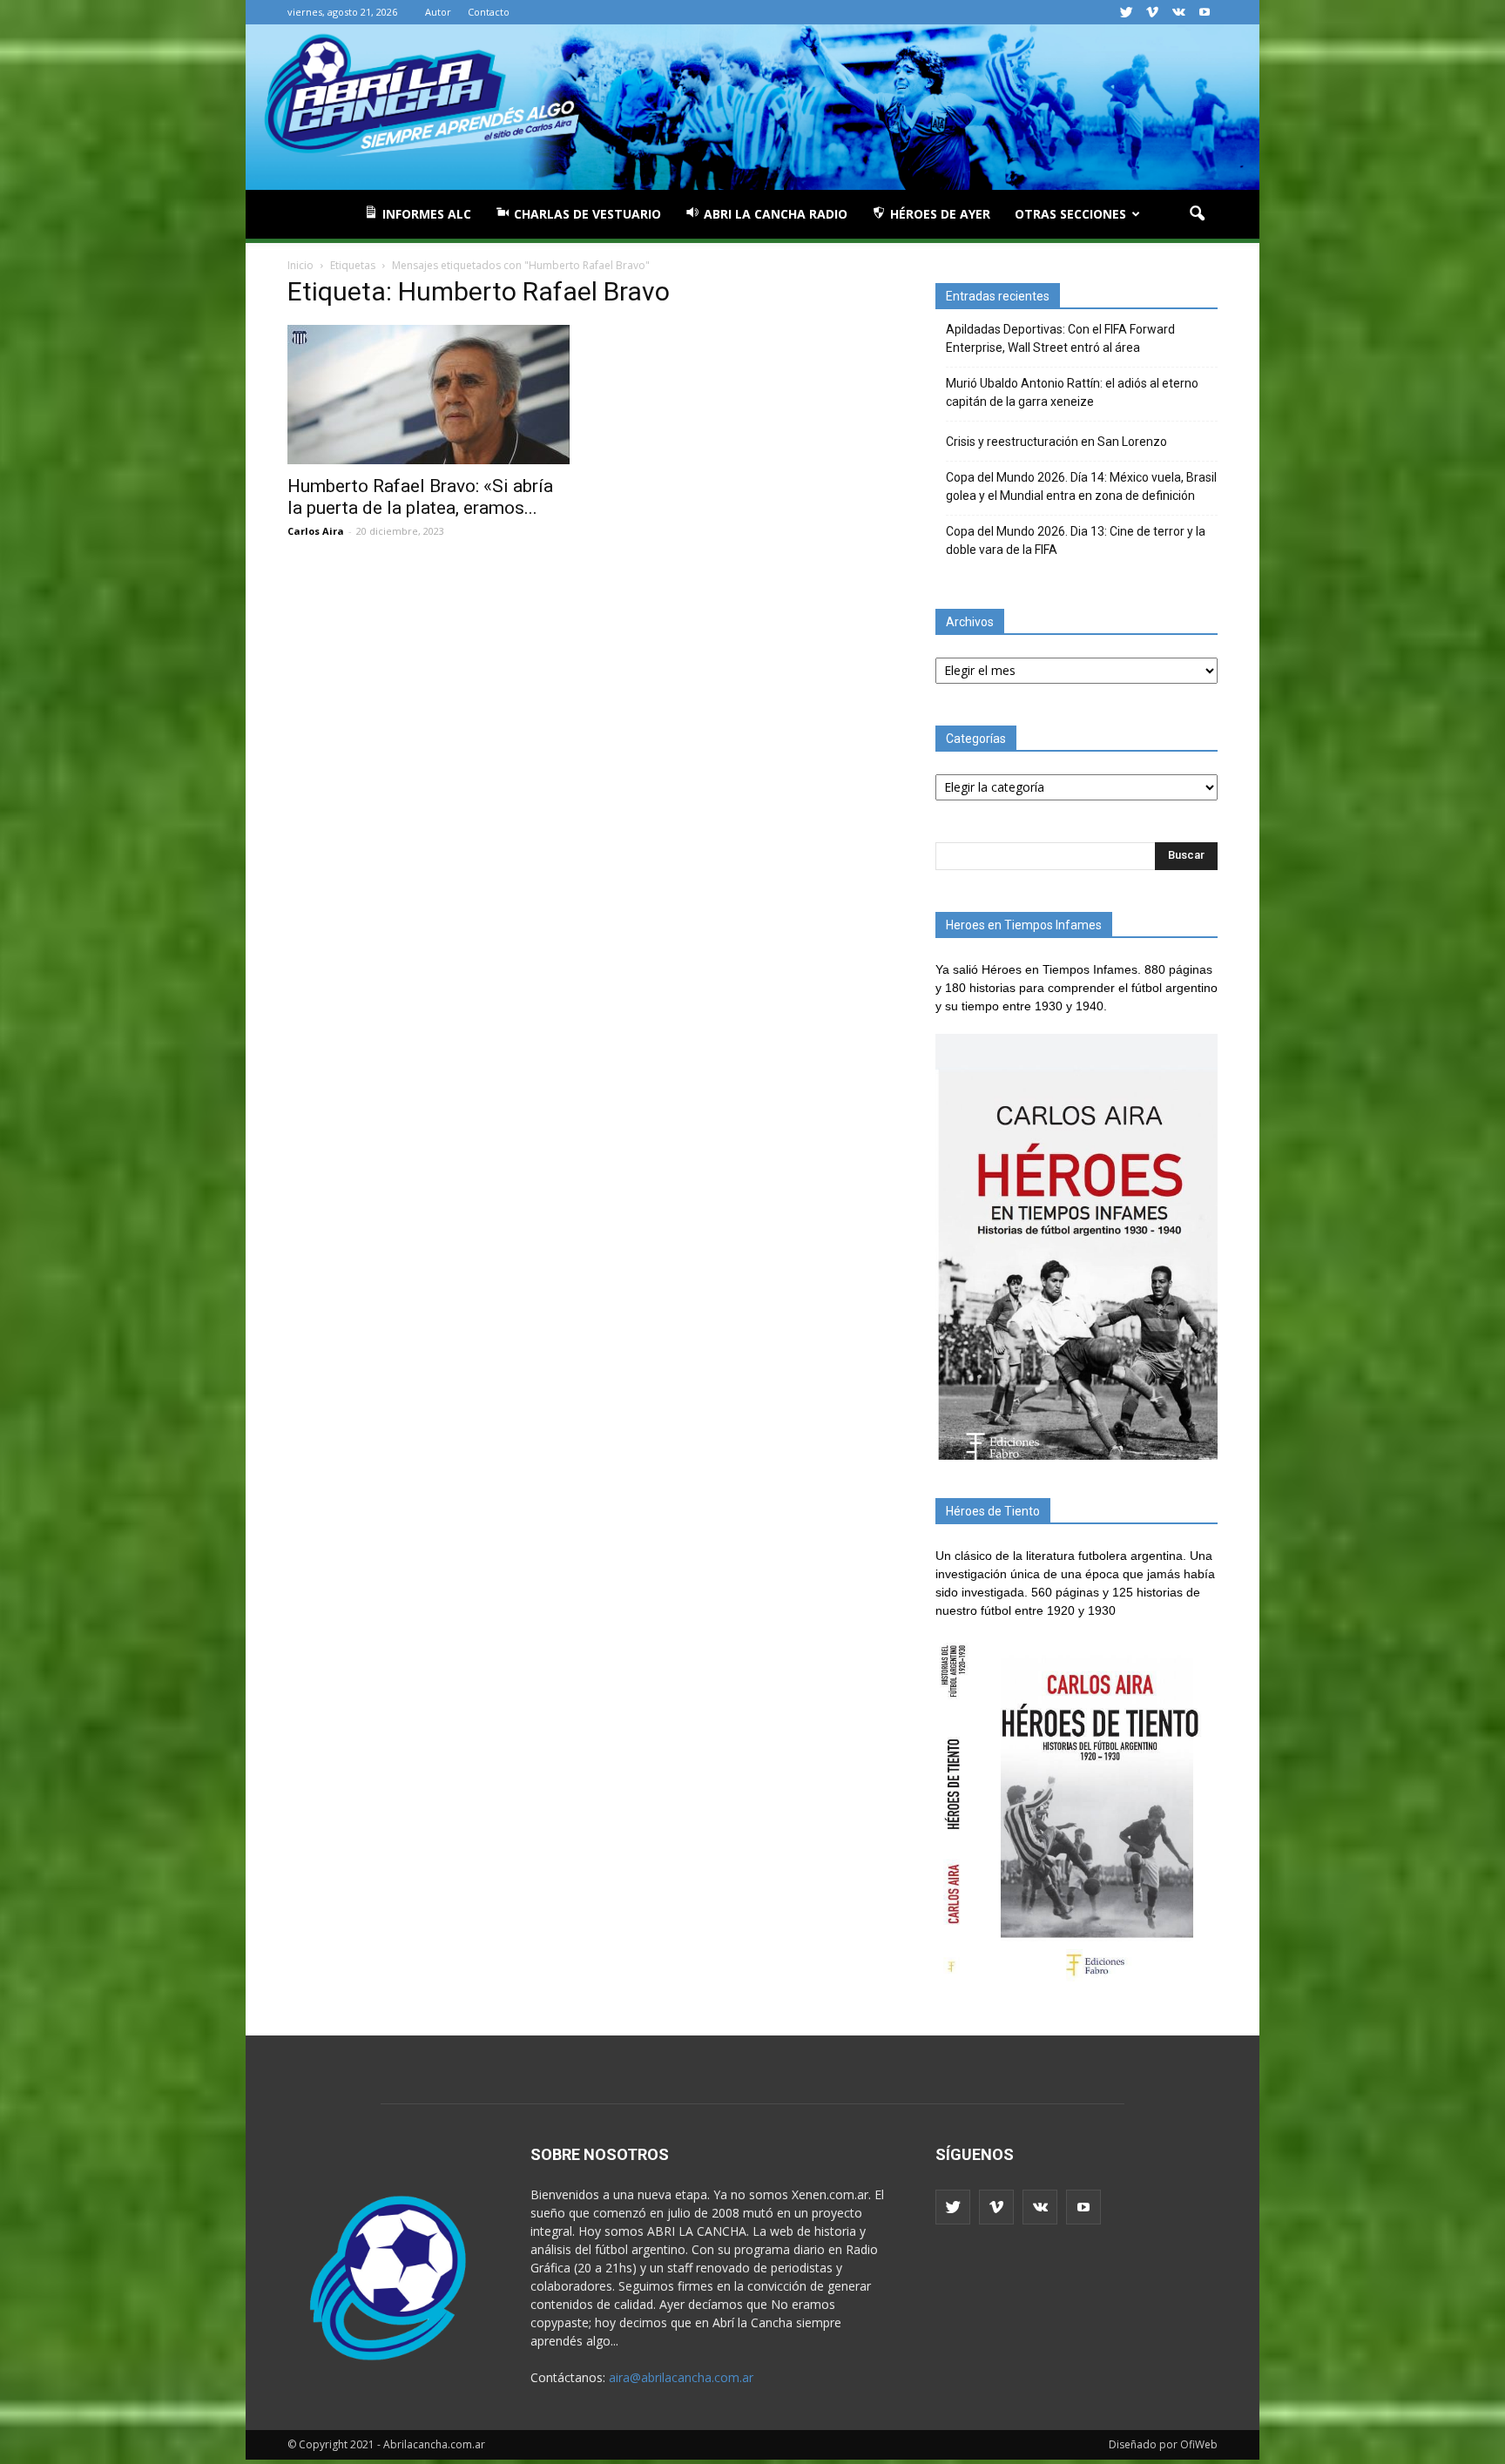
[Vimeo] (1152, 12)
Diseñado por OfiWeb (1163, 2444)
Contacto (489, 12)
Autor (438, 12)
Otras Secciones (1070, 214)
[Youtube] (1205, 12)
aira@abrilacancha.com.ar (681, 2377)
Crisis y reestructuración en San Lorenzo (1056, 442)
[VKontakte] (1178, 12)
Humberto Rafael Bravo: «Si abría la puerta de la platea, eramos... (420, 497)
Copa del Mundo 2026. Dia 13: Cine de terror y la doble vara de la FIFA (1076, 540)
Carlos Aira (316, 531)
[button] (1197, 214)
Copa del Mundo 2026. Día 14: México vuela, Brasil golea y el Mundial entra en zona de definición (1081, 486)
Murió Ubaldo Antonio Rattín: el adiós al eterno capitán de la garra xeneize (1072, 392)
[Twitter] (1126, 12)
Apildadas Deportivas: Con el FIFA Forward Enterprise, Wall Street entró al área (1060, 338)
